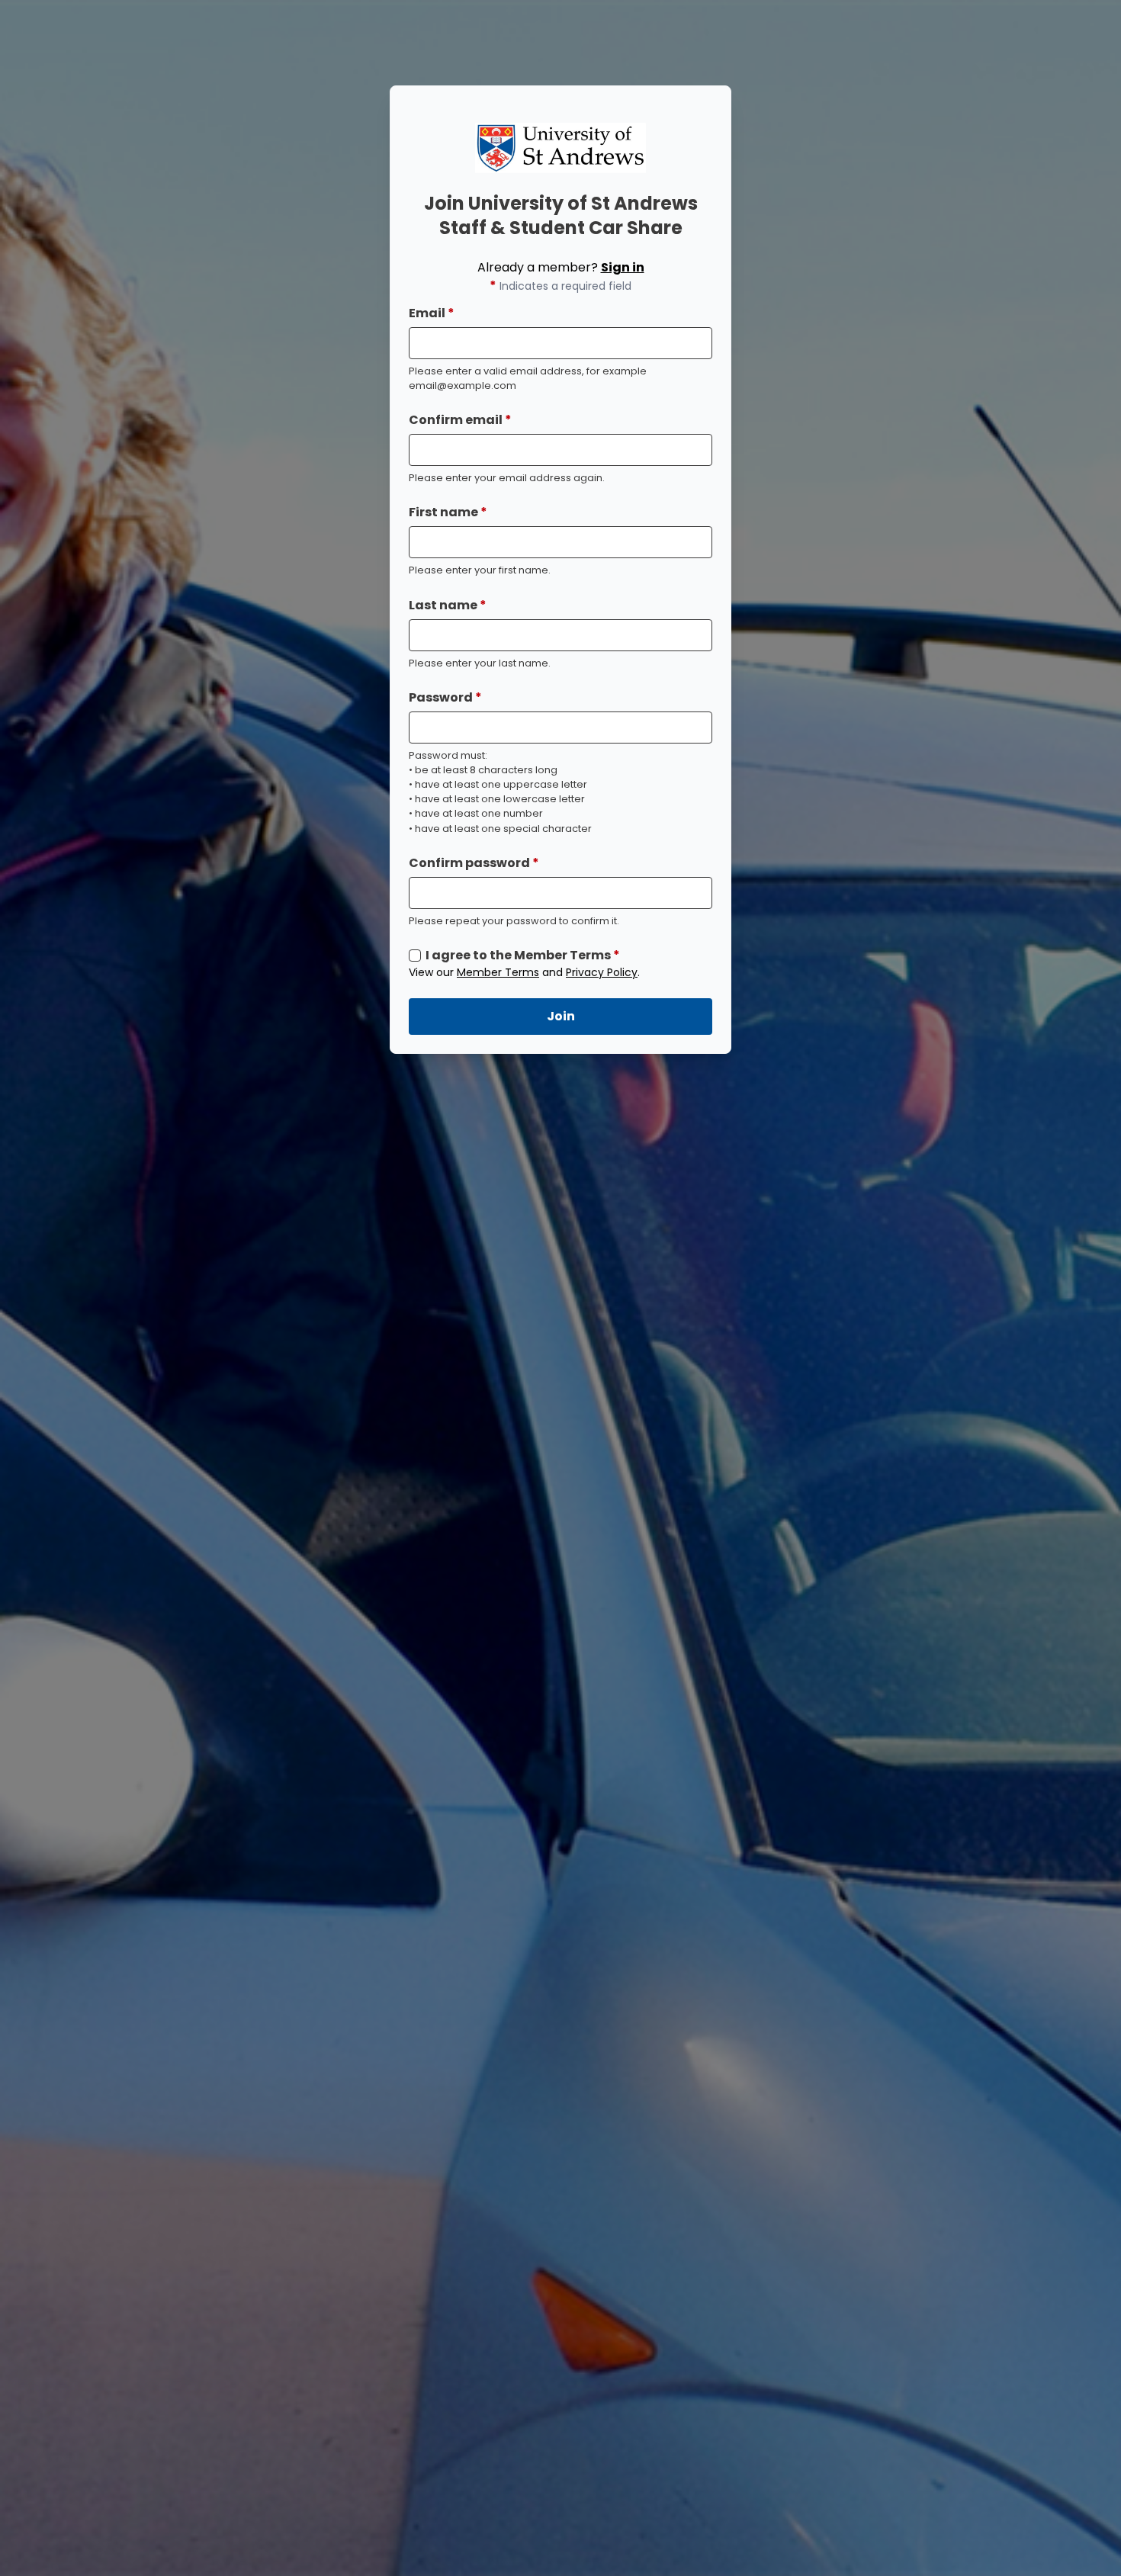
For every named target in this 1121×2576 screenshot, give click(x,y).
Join (561, 1016)
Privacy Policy (602, 972)
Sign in (623, 267)
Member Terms (498, 972)
